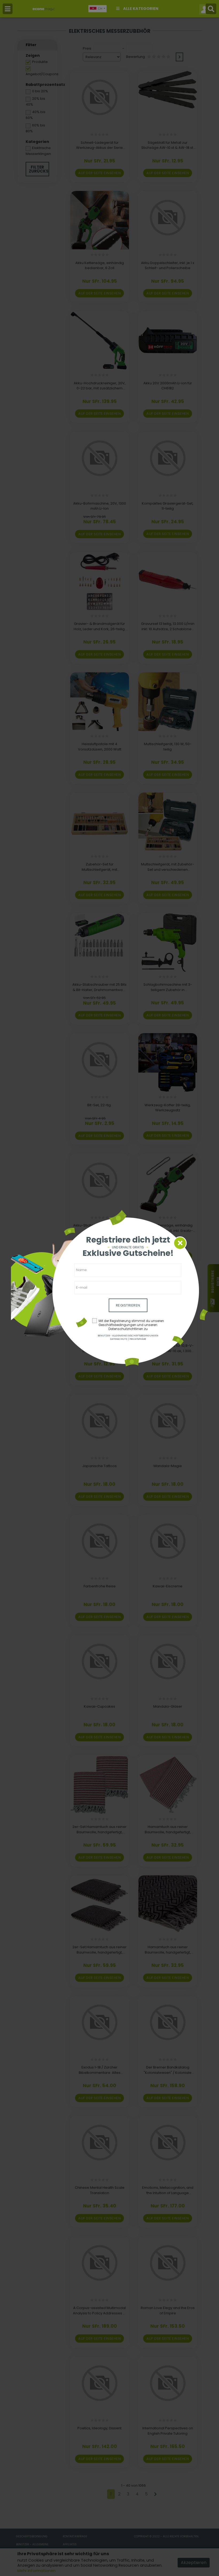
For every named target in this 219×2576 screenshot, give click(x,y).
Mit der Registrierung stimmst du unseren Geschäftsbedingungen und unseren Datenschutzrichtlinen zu (131, 1325)
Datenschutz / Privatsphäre (128, 1339)
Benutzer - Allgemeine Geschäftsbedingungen (128, 1336)
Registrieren (128, 1305)
